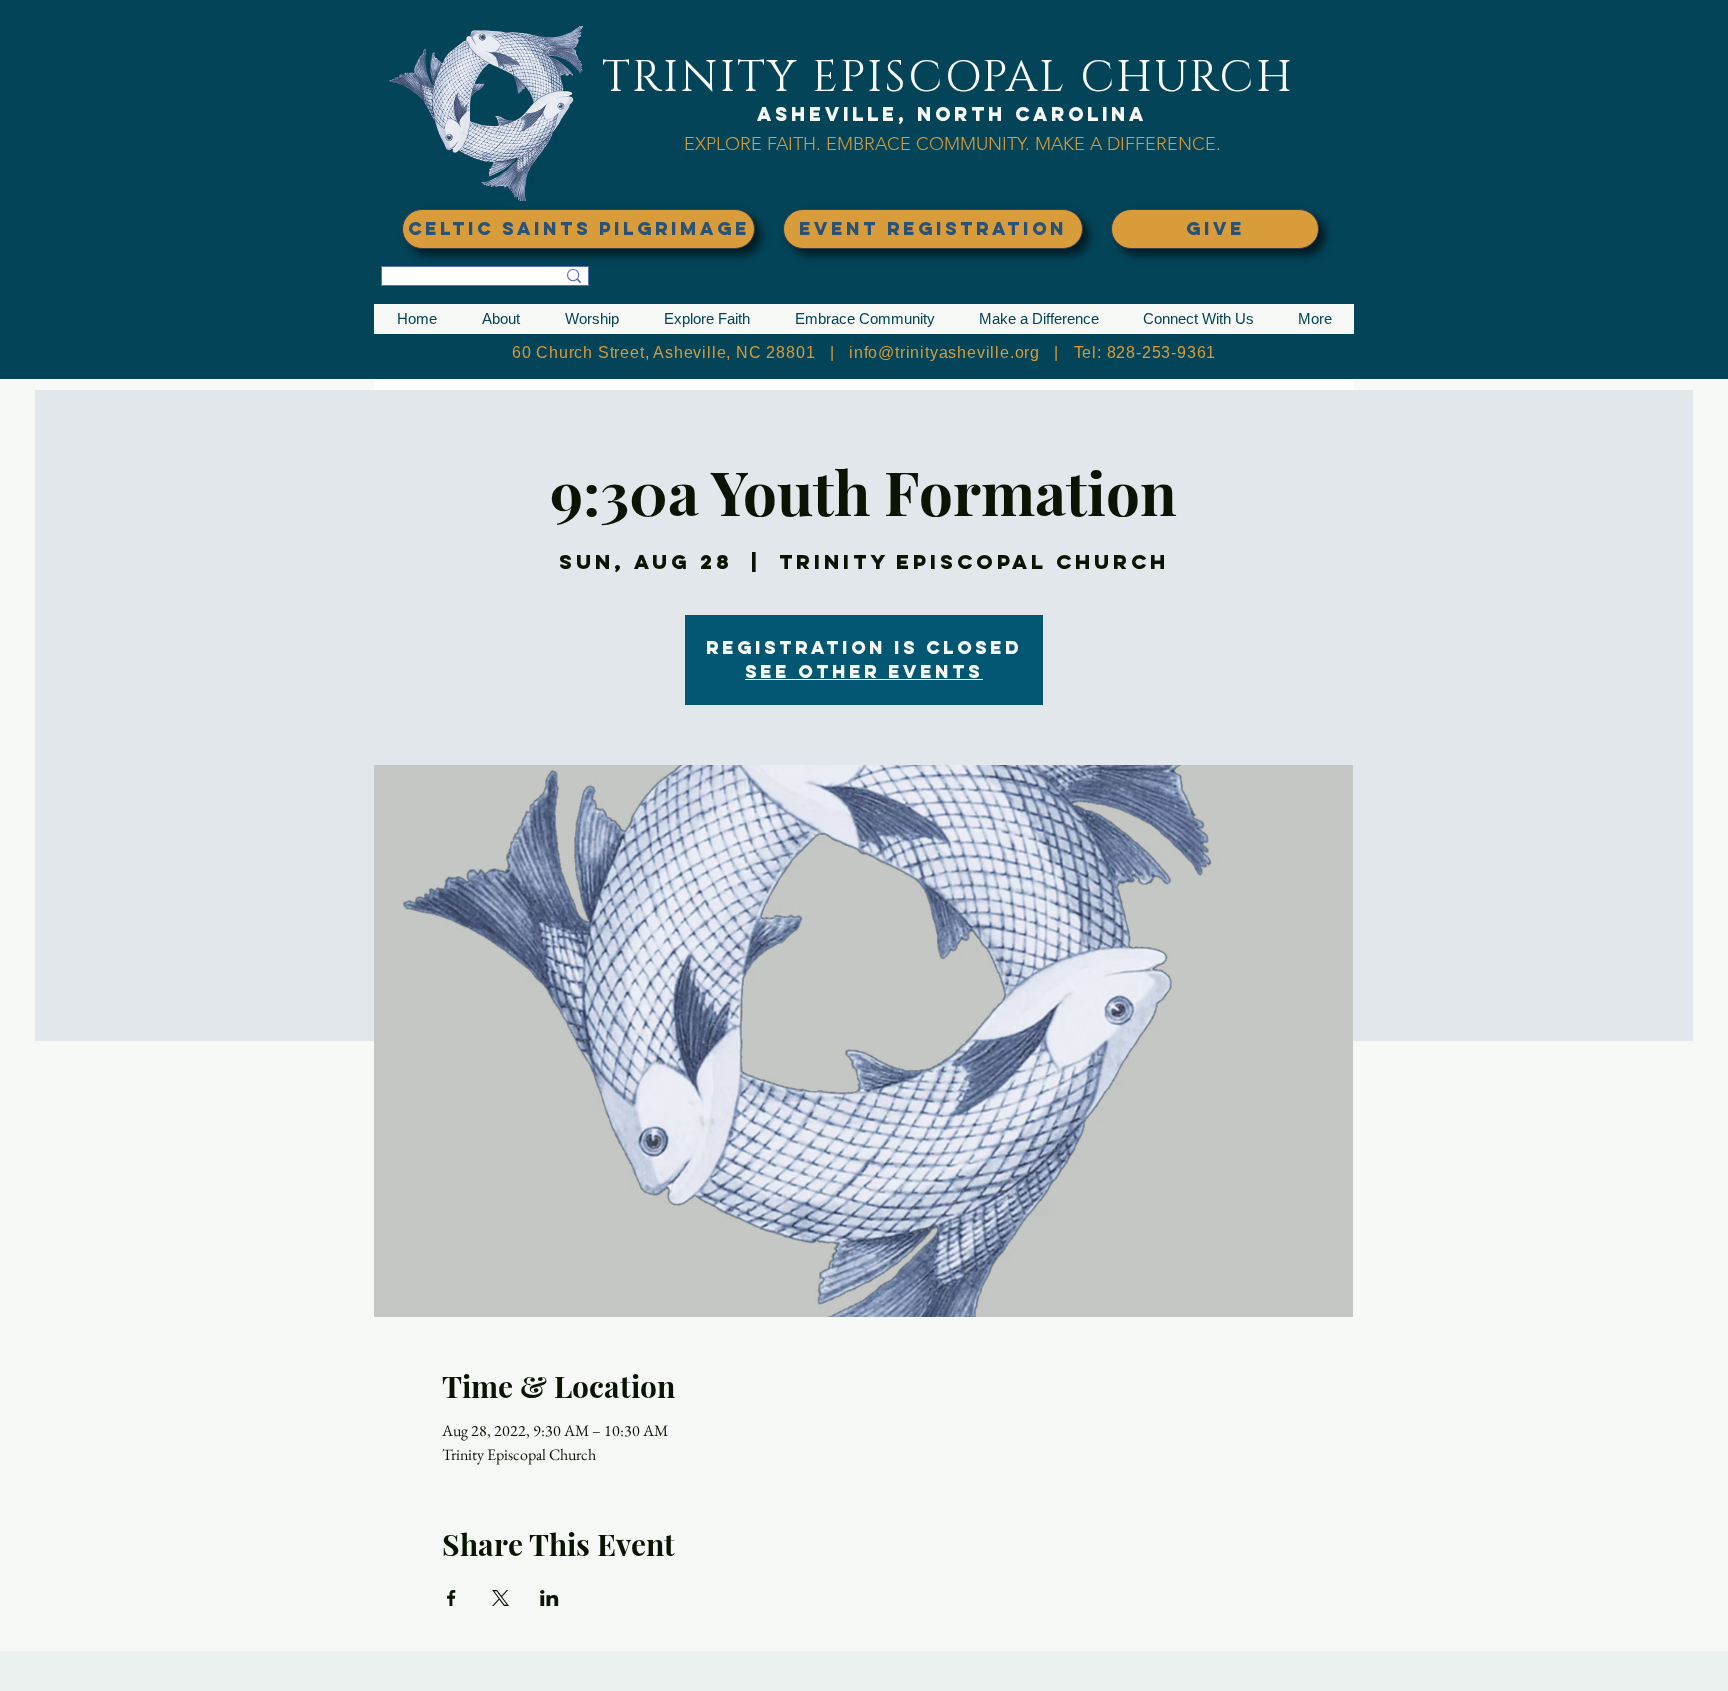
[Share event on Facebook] (451, 1598)
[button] (500, 319)
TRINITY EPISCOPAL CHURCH (948, 77)
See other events (864, 671)
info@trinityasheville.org (944, 352)
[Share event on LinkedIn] (549, 1598)
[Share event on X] (500, 1598)
